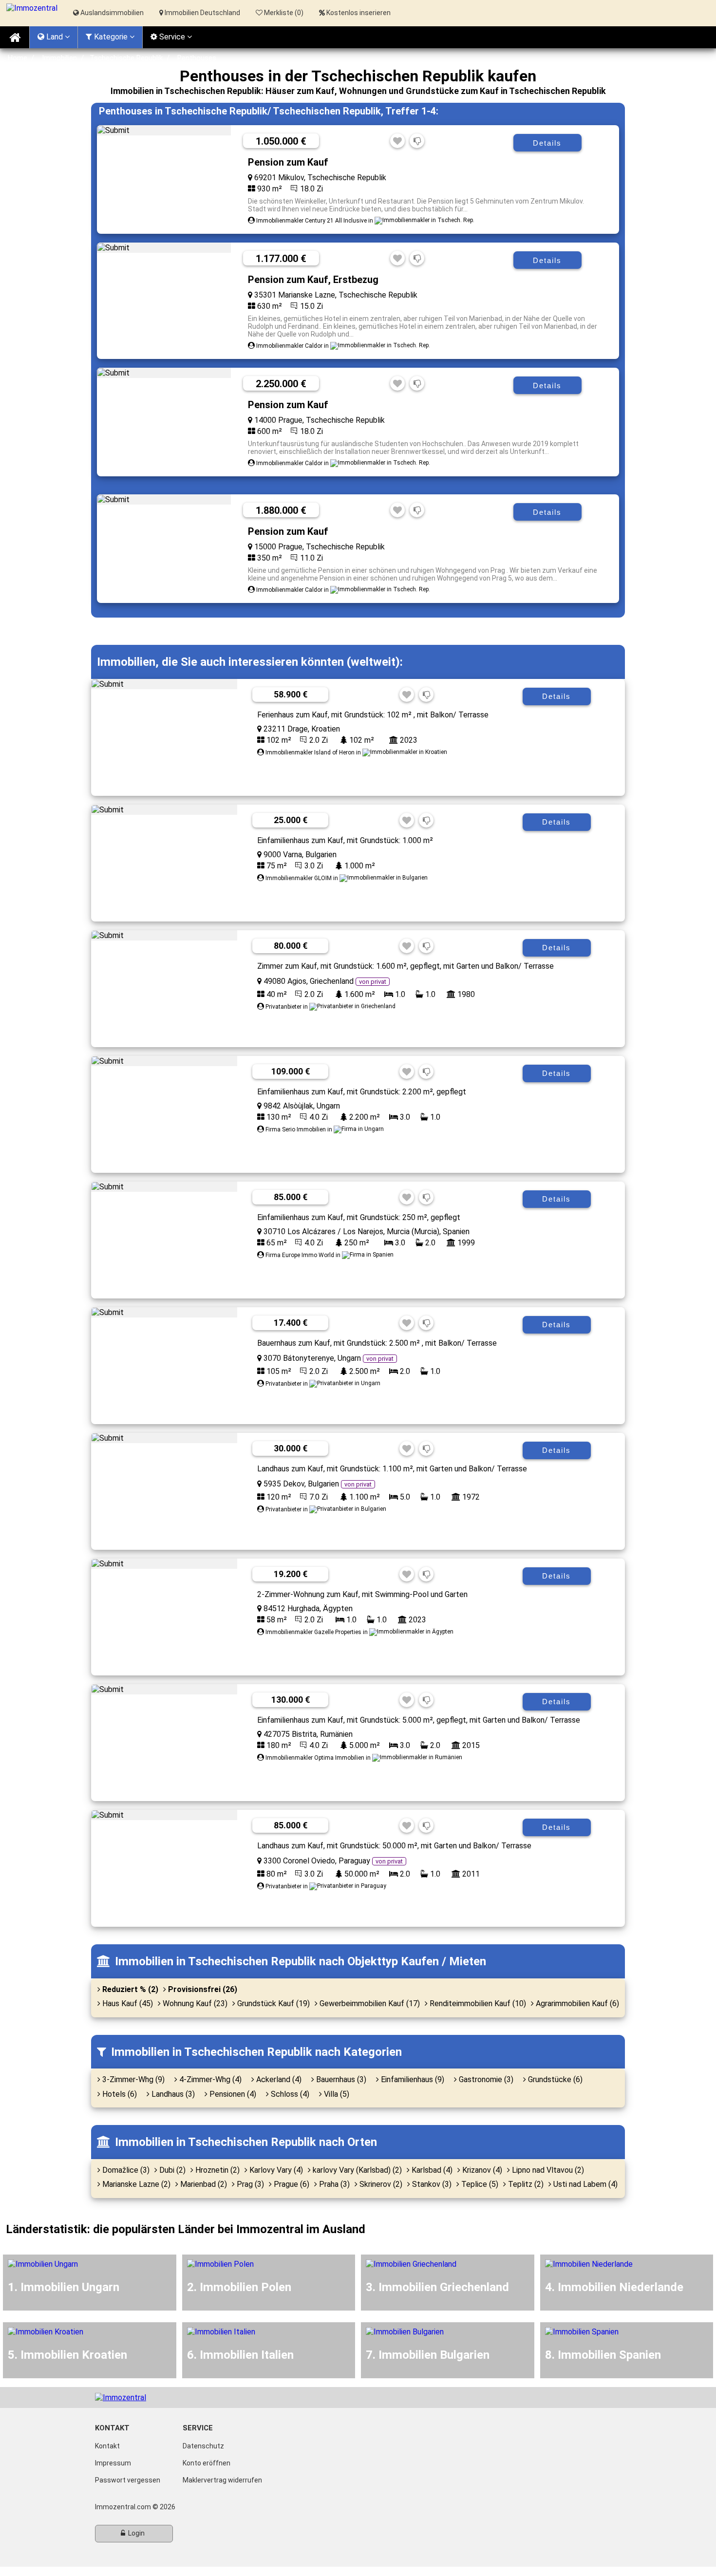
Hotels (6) (119, 2094)
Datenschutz (203, 2446)
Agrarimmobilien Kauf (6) (576, 2003)
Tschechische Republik (126, 58)
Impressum (113, 2463)
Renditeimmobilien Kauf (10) (477, 2003)
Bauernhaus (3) (340, 2079)
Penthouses (197, 58)
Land (55, 37)
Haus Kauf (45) (127, 2003)
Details (547, 143)
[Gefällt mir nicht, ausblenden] (417, 141)
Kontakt (107, 2446)
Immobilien (59, 58)
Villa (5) (336, 2094)
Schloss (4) (289, 2094)
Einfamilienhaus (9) (412, 2079)
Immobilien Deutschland (202, 13)
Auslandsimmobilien (111, 13)
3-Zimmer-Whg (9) (132, 2079)
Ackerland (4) (278, 2079)
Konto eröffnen (207, 2463)
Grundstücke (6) (554, 2079)
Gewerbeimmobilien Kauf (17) (369, 2003)
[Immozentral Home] (15, 37)
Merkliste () (283, 13)
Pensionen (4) (232, 2094)
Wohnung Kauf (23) (194, 2003)
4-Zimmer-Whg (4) (209, 2079)
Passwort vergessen (128, 2480)
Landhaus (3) (172, 2094)
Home (18, 58)
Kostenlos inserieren (358, 13)
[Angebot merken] (397, 141)
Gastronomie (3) (485, 2079)
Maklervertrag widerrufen (222, 2480)
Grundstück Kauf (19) (273, 2003)
